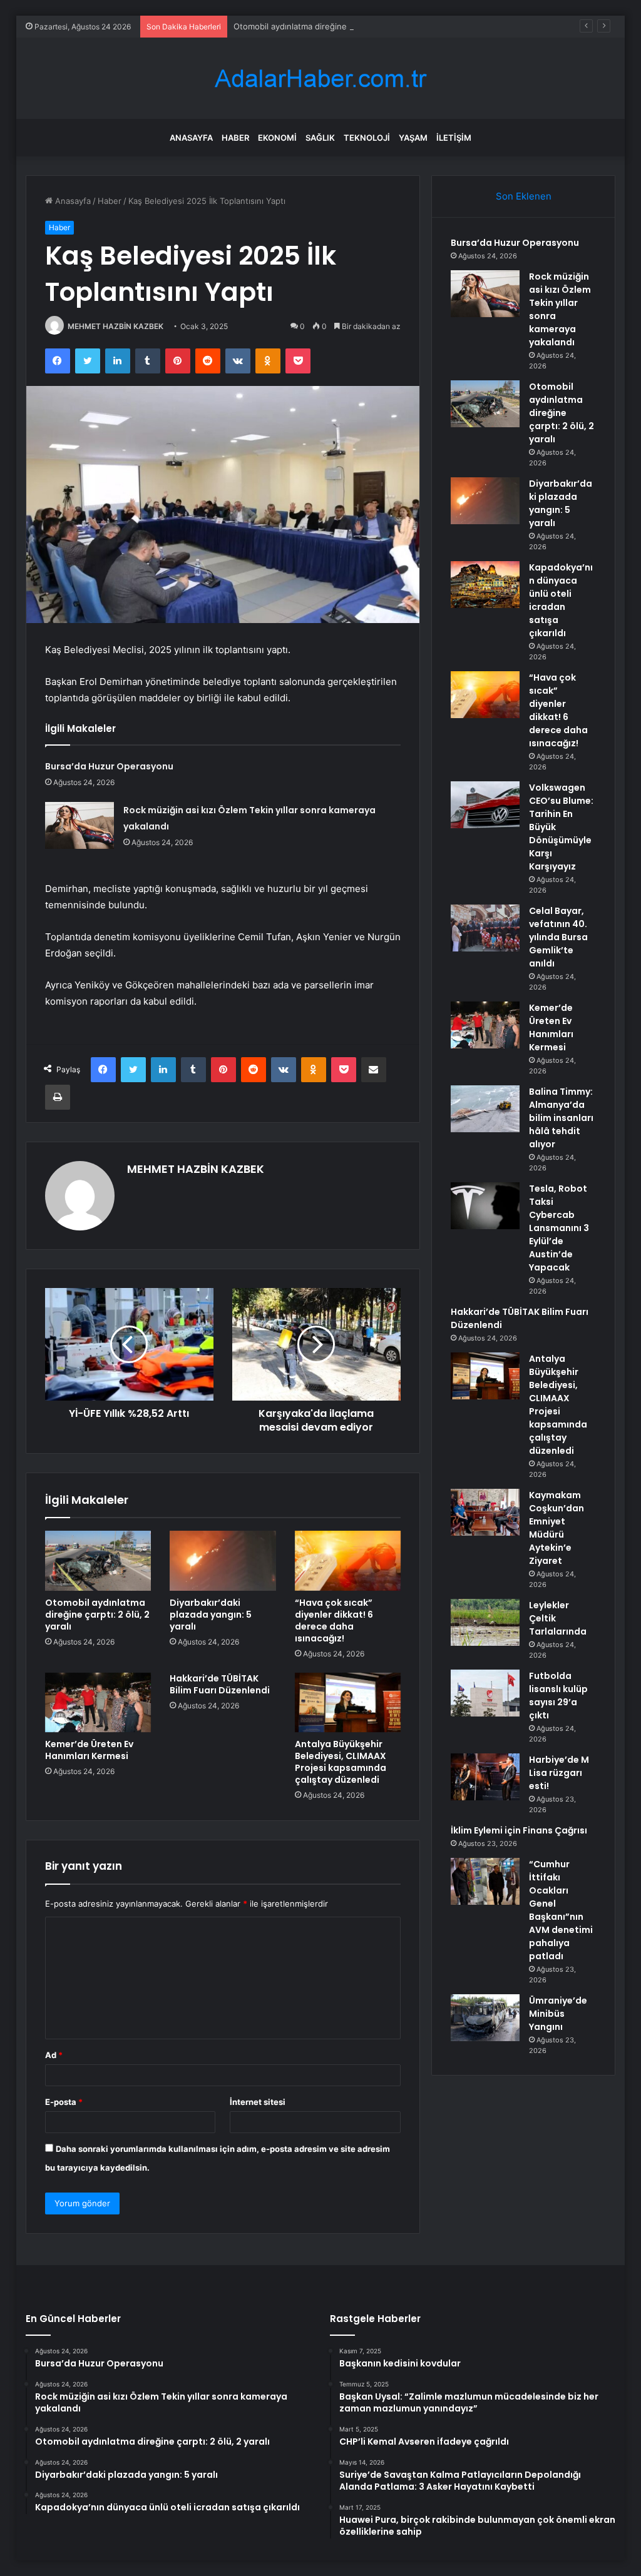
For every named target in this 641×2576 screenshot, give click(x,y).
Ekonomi (277, 138)
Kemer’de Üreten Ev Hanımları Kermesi (89, 1750)
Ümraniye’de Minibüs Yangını (558, 2014)
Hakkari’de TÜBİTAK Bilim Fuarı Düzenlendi (220, 1684)
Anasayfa (191, 138)
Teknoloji (367, 138)
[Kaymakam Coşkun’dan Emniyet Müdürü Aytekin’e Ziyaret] (485, 1512)
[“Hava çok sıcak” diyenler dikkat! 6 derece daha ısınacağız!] (348, 1561)
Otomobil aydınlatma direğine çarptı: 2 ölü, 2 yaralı (331, 26)
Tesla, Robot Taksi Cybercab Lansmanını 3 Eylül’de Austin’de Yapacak (559, 1228)
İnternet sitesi (258, 2102)
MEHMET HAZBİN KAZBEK (115, 326)
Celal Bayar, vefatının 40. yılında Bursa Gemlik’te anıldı (558, 937)
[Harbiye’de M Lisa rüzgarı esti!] (485, 1777)
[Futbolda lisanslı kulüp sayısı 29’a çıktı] (485, 1693)
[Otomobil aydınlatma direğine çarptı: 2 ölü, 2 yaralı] (98, 1561)
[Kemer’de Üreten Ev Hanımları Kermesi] (98, 1703)
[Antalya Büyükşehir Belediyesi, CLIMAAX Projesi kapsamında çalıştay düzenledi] (348, 1703)
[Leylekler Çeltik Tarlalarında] (485, 1622)
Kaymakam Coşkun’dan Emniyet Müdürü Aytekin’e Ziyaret (556, 1528)
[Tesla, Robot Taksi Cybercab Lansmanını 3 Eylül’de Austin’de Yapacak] (485, 1206)
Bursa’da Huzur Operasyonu (109, 766)
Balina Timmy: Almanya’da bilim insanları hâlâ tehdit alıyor (561, 1118)
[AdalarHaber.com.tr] (320, 79)
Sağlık (320, 138)
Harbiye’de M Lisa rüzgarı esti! (559, 1773)
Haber (235, 138)
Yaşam (413, 138)
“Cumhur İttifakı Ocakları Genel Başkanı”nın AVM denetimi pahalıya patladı (561, 1910)
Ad (54, 2055)
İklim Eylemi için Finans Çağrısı (519, 1830)
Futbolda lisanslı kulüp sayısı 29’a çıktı (558, 1696)
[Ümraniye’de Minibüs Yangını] (485, 2018)
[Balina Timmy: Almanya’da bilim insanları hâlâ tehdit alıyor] (485, 1109)
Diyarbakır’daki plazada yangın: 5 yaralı (211, 1615)
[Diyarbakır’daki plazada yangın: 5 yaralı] (223, 1561)
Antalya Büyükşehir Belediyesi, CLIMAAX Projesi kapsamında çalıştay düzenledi (341, 1762)
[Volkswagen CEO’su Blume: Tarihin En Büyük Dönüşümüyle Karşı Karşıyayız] (485, 805)
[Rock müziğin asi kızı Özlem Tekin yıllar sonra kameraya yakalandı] (79, 825)
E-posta (64, 2102)
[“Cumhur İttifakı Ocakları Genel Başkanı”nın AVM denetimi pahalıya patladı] (485, 1881)
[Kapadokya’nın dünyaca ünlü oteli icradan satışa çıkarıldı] (485, 585)
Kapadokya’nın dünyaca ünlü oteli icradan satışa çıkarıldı (561, 600)
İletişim (454, 138)
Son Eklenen (524, 196)
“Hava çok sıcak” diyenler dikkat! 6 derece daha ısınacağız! (334, 1620)
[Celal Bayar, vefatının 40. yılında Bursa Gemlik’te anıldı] (485, 928)
